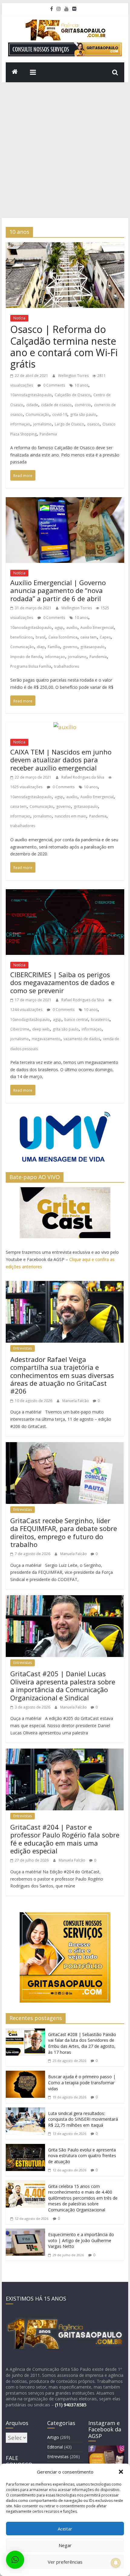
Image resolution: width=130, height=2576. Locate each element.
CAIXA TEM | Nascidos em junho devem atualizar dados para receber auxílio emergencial (61, 760)
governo (70, 647)
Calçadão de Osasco (73, 395)
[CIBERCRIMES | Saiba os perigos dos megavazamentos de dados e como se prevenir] (65, 894)
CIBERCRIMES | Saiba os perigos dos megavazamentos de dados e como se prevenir (62, 982)
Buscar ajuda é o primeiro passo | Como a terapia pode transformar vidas (82, 2082)
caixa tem (89, 637)
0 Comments (54, 385)
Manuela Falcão (76, 1401)
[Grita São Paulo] (15, 72)
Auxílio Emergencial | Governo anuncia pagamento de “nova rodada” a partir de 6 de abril (58, 590)
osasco (93, 424)
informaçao (20, 424)
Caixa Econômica (63, 637)
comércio (83, 405)
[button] (121, 2472)
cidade (32, 405)
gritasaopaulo (93, 647)
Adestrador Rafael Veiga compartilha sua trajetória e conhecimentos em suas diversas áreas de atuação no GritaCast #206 (62, 1375)
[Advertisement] (65, 150)
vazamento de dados (82, 1039)
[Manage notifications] (116, 2563)
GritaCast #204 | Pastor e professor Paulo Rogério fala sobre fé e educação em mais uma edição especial (65, 1839)
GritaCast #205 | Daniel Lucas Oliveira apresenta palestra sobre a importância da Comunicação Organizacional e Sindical (63, 1685)
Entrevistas (23, 1348)
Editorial (55, 2447)
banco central (76, 1020)
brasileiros (100, 1020)
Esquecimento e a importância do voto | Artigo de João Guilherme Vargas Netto (81, 2240)
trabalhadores (67, 666)
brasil (41, 637)
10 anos (81, 385)
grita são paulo (83, 414)
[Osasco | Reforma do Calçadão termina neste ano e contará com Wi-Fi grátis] (65, 247)
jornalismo (42, 424)
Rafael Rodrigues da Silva (83, 777)
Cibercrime (20, 1029)
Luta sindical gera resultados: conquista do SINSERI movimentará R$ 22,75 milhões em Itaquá (83, 2119)
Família (54, 647)
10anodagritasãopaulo (30, 1020)
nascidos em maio (70, 816)
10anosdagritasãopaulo (31, 395)
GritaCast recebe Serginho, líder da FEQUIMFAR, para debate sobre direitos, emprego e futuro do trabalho (64, 1532)
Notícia (19, 318)
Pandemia (48, 434)
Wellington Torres (74, 376)
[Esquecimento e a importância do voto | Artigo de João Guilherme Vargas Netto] (25, 2233)
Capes (105, 637)
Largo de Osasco (69, 424)
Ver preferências (65, 2562)
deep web (41, 1029)
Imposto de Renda (26, 657)
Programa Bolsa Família (31, 666)
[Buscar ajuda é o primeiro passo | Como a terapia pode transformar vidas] (25, 2076)
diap (41, 647)
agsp (59, 628)
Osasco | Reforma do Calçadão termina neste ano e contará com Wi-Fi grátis (64, 347)
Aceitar (65, 2529)
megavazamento (46, 1039)
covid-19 (60, 414)
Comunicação (37, 414)
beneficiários (21, 637)
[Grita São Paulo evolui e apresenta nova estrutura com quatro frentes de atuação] (25, 2149)
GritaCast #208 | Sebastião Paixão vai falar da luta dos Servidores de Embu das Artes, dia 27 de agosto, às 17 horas (82, 2043)
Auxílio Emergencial (97, 628)
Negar (65, 2545)
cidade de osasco (56, 405)
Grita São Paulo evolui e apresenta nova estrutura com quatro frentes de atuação (82, 2156)
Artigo (53, 2437)
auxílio (72, 628)
